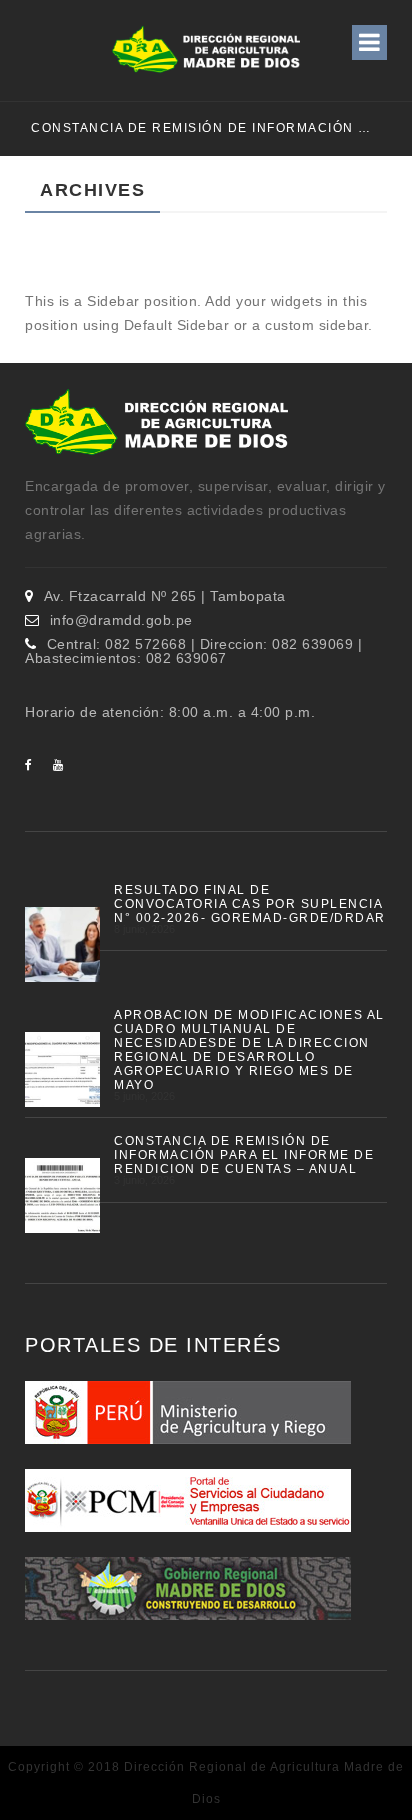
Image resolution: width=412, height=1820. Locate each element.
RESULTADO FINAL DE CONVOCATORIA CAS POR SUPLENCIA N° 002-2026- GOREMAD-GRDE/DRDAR (250, 904)
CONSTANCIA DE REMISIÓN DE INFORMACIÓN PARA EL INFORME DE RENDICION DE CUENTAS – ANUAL (198, 128)
